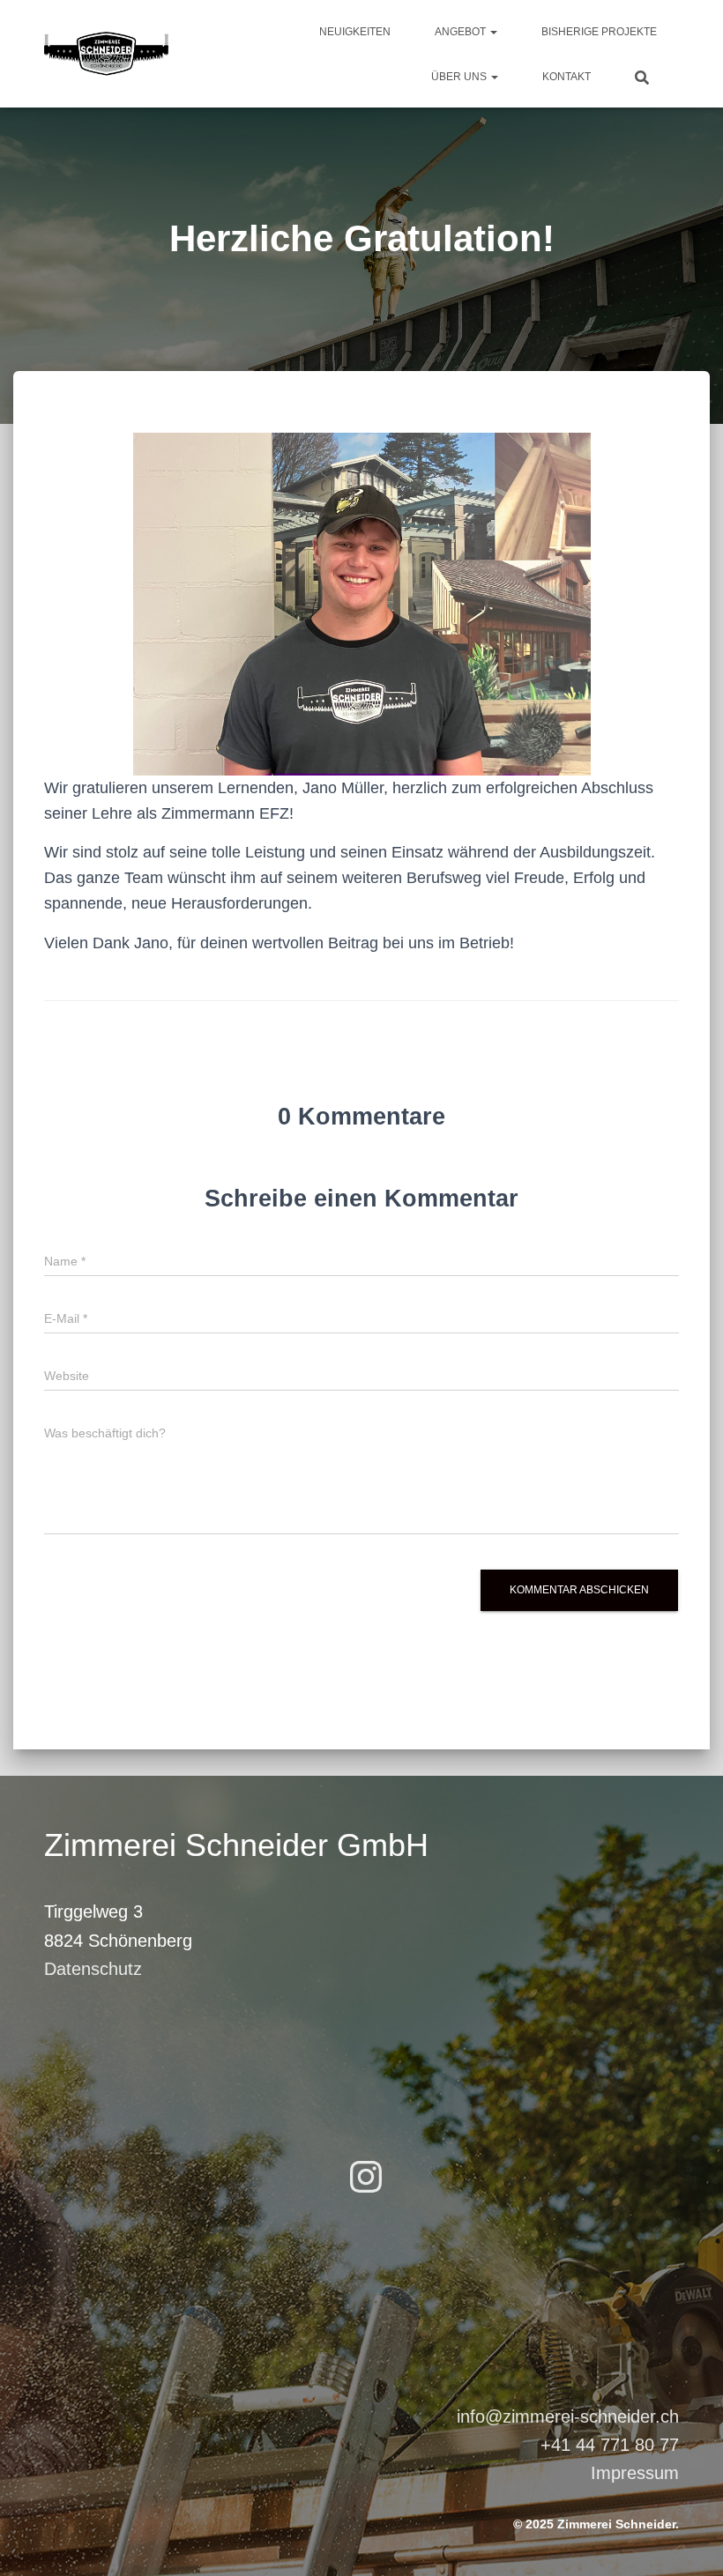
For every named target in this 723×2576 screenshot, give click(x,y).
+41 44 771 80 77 (610, 2445)
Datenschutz (93, 1969)
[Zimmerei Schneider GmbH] (106, 54)
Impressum (635, 2473)
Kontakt (566, 77)
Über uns (460, 77)
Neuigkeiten (355, 32)
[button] (493, 32)
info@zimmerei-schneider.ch (568, 2416)
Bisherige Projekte (599, 32)
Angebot (462, 32)
